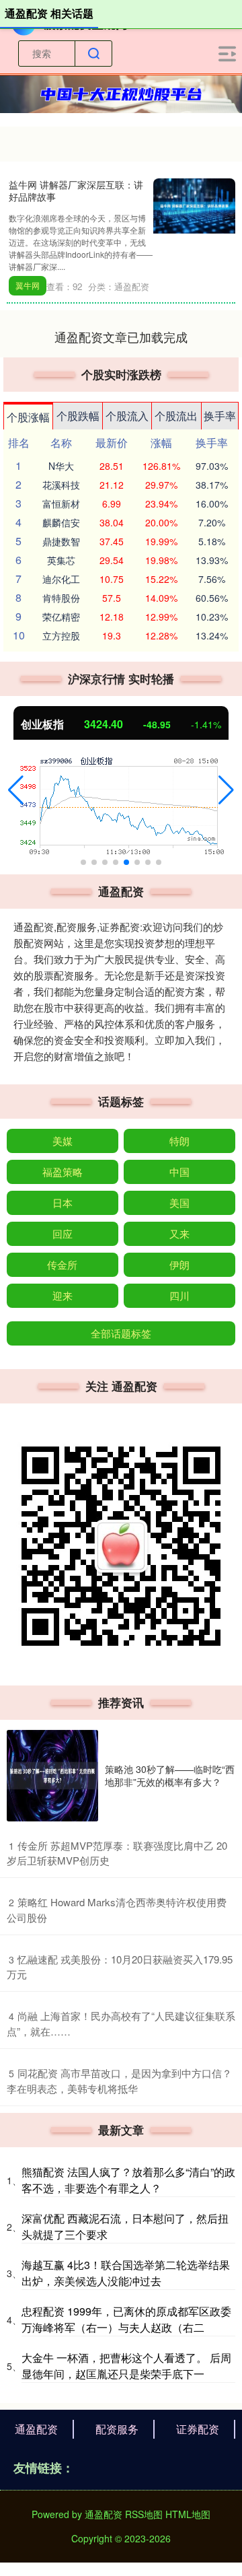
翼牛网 (28, 285)
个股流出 (176, 416)
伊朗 (179, 1264)
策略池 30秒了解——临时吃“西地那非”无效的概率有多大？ (170, 1775)
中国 (179, 1172)
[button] (16, 790)
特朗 (179, 1141)
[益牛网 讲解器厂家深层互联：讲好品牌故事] (194, 205)
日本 (63, 1203)
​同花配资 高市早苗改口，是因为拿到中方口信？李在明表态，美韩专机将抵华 (119, 2081)
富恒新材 (61, 503)
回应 (63, 1233)
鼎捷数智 (61, 541)
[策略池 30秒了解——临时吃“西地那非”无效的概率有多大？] (52, 1776)
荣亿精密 (61, 617)
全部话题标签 (121, 1333)
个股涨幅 (28, 417)
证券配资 (198, 2429)
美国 (179, 1203)
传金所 (62, 1264)
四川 (179, 1295)
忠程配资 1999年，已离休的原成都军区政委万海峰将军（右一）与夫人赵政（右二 (126, 2319)
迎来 (63, 1295)
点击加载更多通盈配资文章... (121, 337)
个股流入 (127, 416)
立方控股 (61, 635)
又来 (179, 1233)
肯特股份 (61, 598)
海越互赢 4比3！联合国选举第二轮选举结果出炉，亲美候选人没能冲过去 (126, 2273)
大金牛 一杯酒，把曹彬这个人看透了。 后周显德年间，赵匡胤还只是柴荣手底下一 (126, 2366)
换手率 (220, 416)
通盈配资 (36, 2429)
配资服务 (117, 2429)
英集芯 (61, 560)
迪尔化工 (61, 579)
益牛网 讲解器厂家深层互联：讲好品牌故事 (76, 190)
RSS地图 (144, 2514)
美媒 (63, 1141)
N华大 (61, 466)
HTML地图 (188, 2514)
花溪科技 (61, 485)
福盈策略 (63, 1172)
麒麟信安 (61, 522)
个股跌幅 (78, 416)
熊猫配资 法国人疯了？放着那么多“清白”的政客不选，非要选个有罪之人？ (128, 2180)
